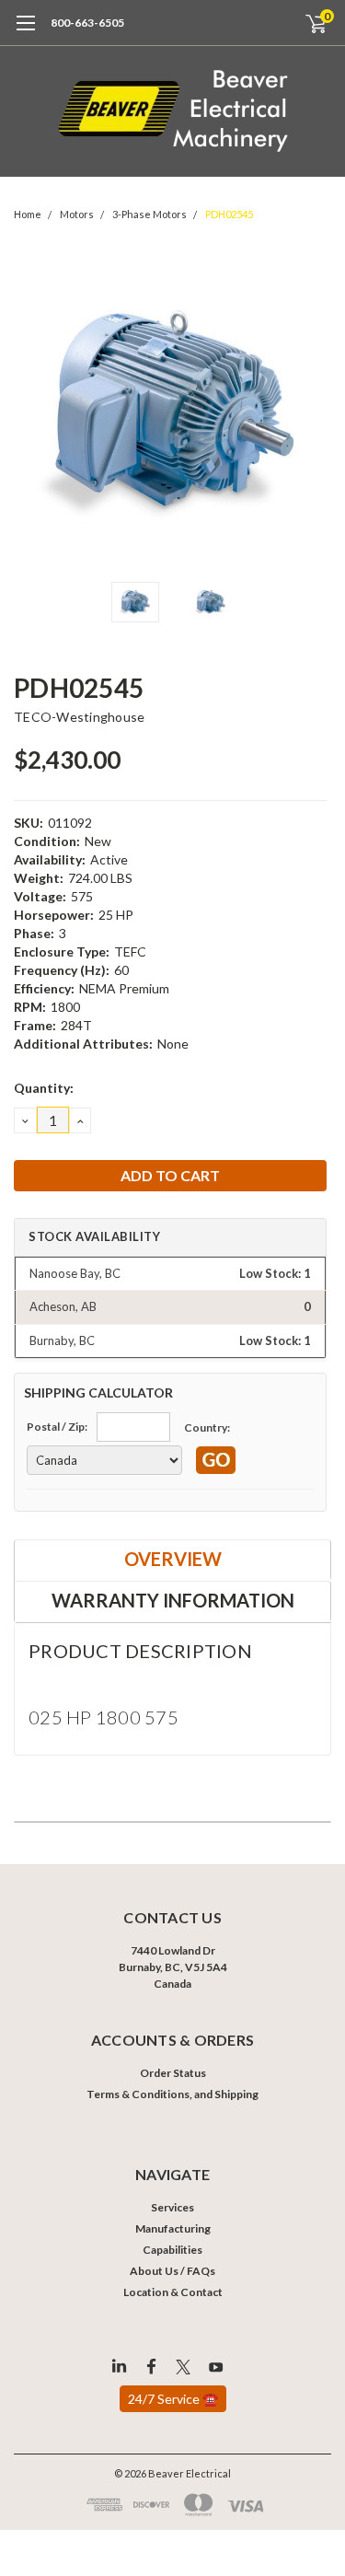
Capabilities (172, 2250)
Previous (32, 413)
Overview (173, 1559)
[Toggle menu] (25, 32)
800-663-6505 (87, 23)
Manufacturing (173, 2228)
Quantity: (44, 1088)
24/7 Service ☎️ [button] (173, 2399)
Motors (77, 214)
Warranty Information (173, 1600)
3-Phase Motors (149, 214)
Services (172, 2207)
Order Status (173, 2073)
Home (28, 214)
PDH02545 (229, 214)
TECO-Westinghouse (79, 717)
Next (313, 413)
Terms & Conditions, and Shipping (172, 2094)
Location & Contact (173, 2292)
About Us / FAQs (172, 2271)
